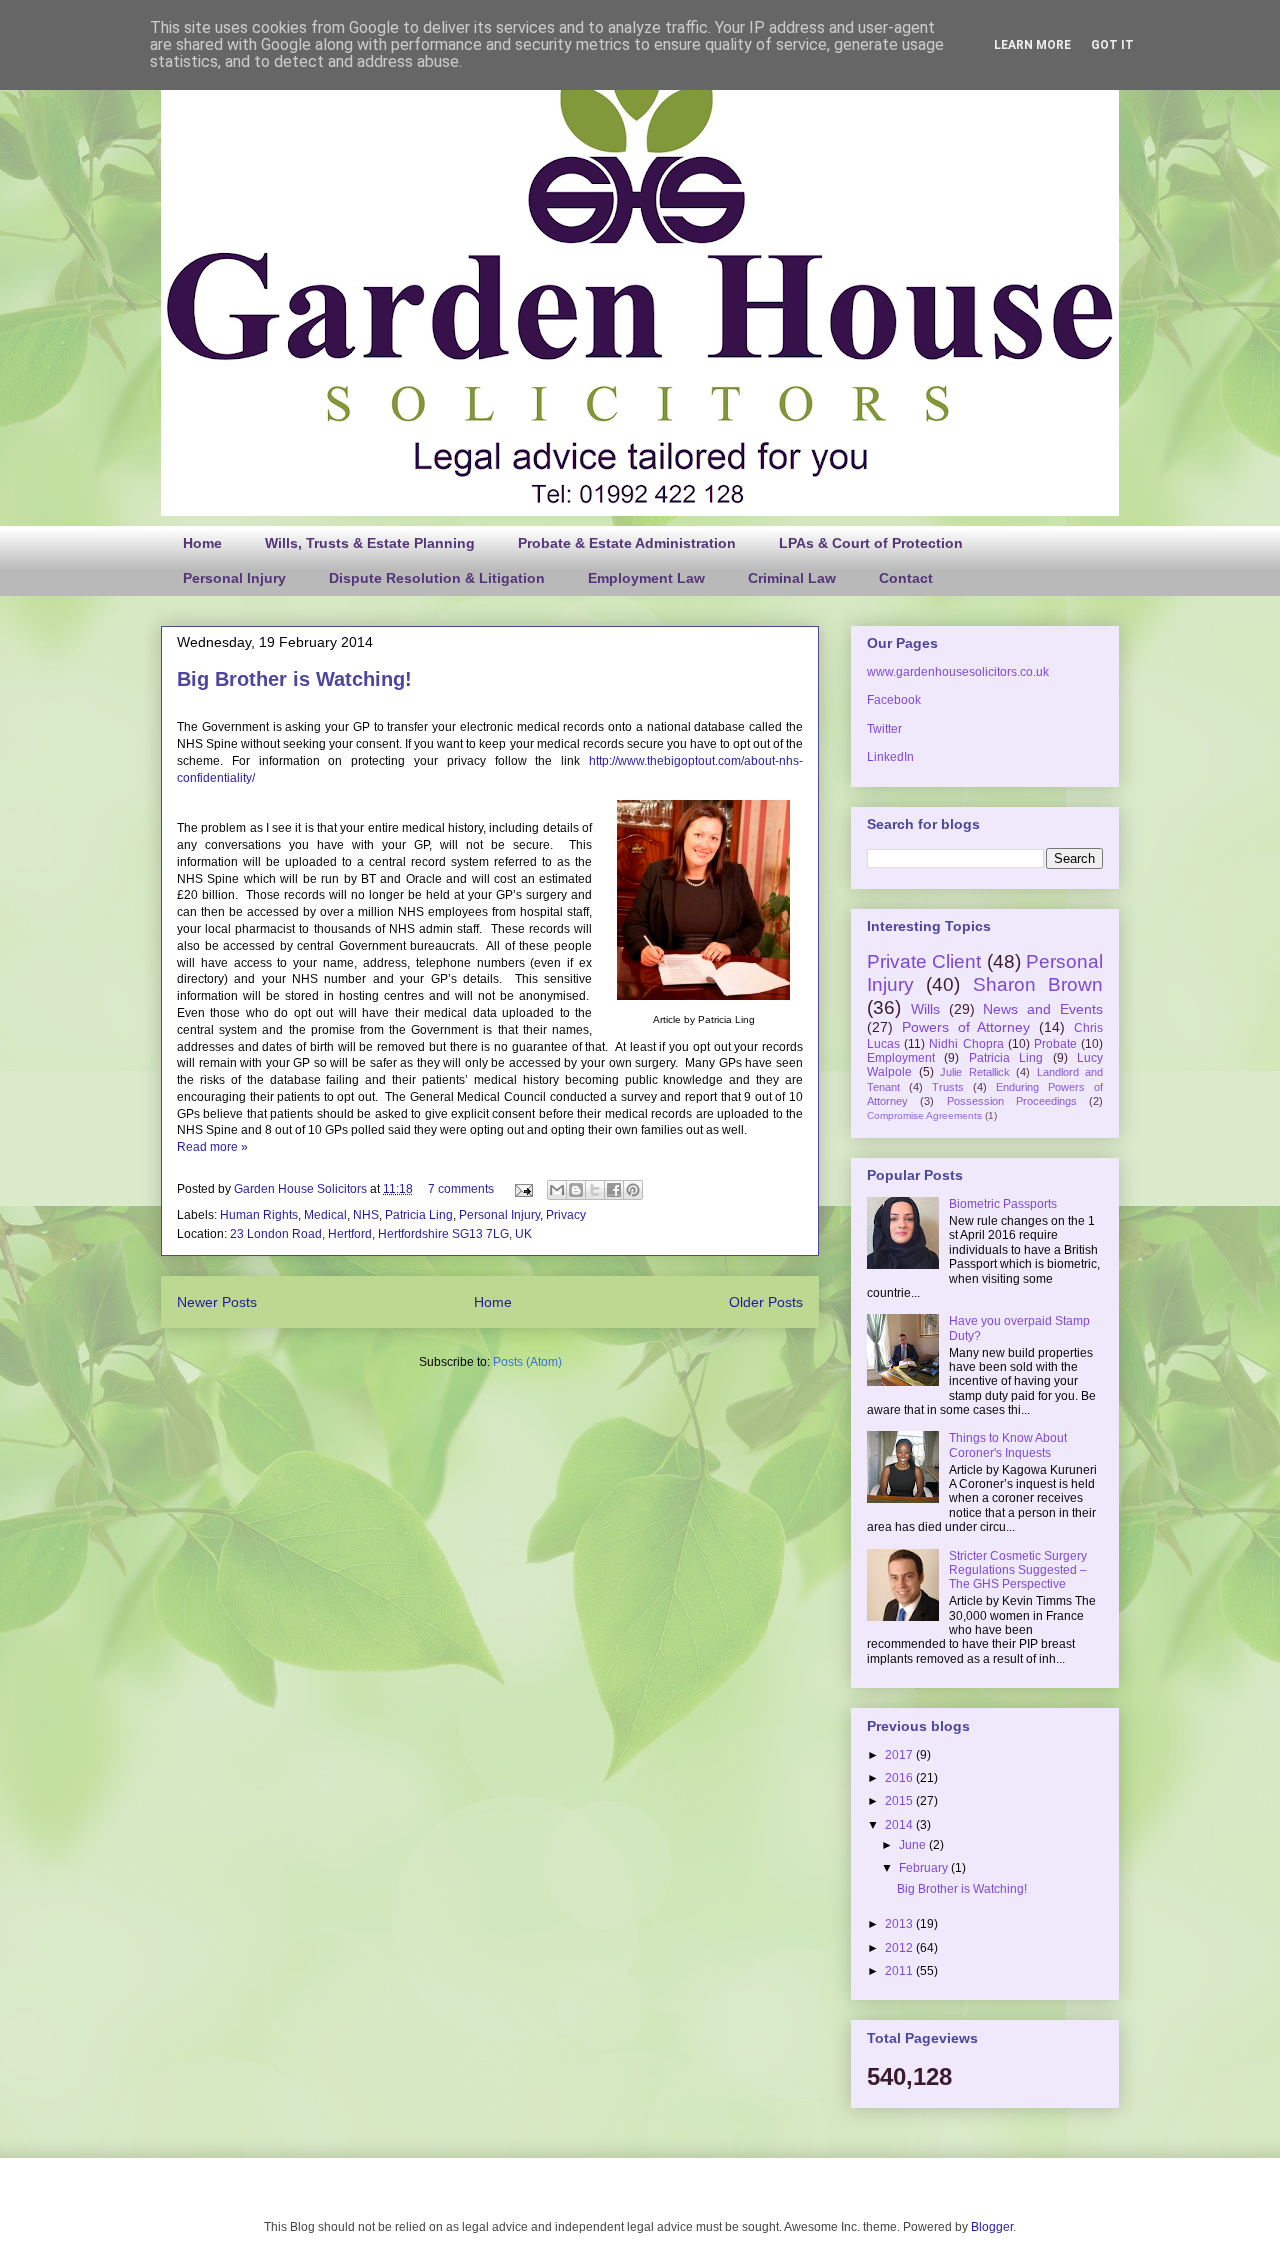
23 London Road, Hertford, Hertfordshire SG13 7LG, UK (381, 1234)
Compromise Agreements (924, 1115)
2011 (900, 1971)
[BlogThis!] (576, 1190)
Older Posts (766, 1302)
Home (202, 543)
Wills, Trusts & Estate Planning (370, 543)
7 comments (461, 1189)
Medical (325, 1215)
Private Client (924, 961)
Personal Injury (234, 578)
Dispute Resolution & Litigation (437, 578)
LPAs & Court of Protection (871, 543)
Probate (1055, 1044)
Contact (906, 578)
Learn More (1032, 45)
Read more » (212, 1147)
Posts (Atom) (527, 1362)
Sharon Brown (1038, 984)
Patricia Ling (419, 1215)
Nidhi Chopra (966, 1044)
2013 (900, 1924)
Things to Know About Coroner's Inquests (1008, 1445)
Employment (901, 1058)
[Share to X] (595, 1190)
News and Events (1043, 1009)
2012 (900, 1948)
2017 (900, 1755)
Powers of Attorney (966, 1027)
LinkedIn (890, 757)
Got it (1112, 45)
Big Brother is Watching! (294, 679)
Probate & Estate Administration (627, 543)
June (914, 1845)
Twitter (884, 729)
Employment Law (646, 578)
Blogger (992, 2227)
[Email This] (557, 1190)
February (925, 1868)
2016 (900, 1778)
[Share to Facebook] (614, 1190)
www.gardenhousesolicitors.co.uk (958, 672)
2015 (900, 1801)
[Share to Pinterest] (633, 1190)
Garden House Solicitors (302, 1189)
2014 (900, 1825)
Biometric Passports (1003, 1204)
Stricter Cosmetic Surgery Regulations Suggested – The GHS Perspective (1018, 1570)
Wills (925, 1009)
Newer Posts (217, 1302)
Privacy (566, 1215)
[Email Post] (522, 1189)
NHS (366, 1215)
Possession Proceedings (1012, 1101)
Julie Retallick (975, 1072)
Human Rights (259, 1215)
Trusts (948, 1087)
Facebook (894, 700)
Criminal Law (792, 578)
